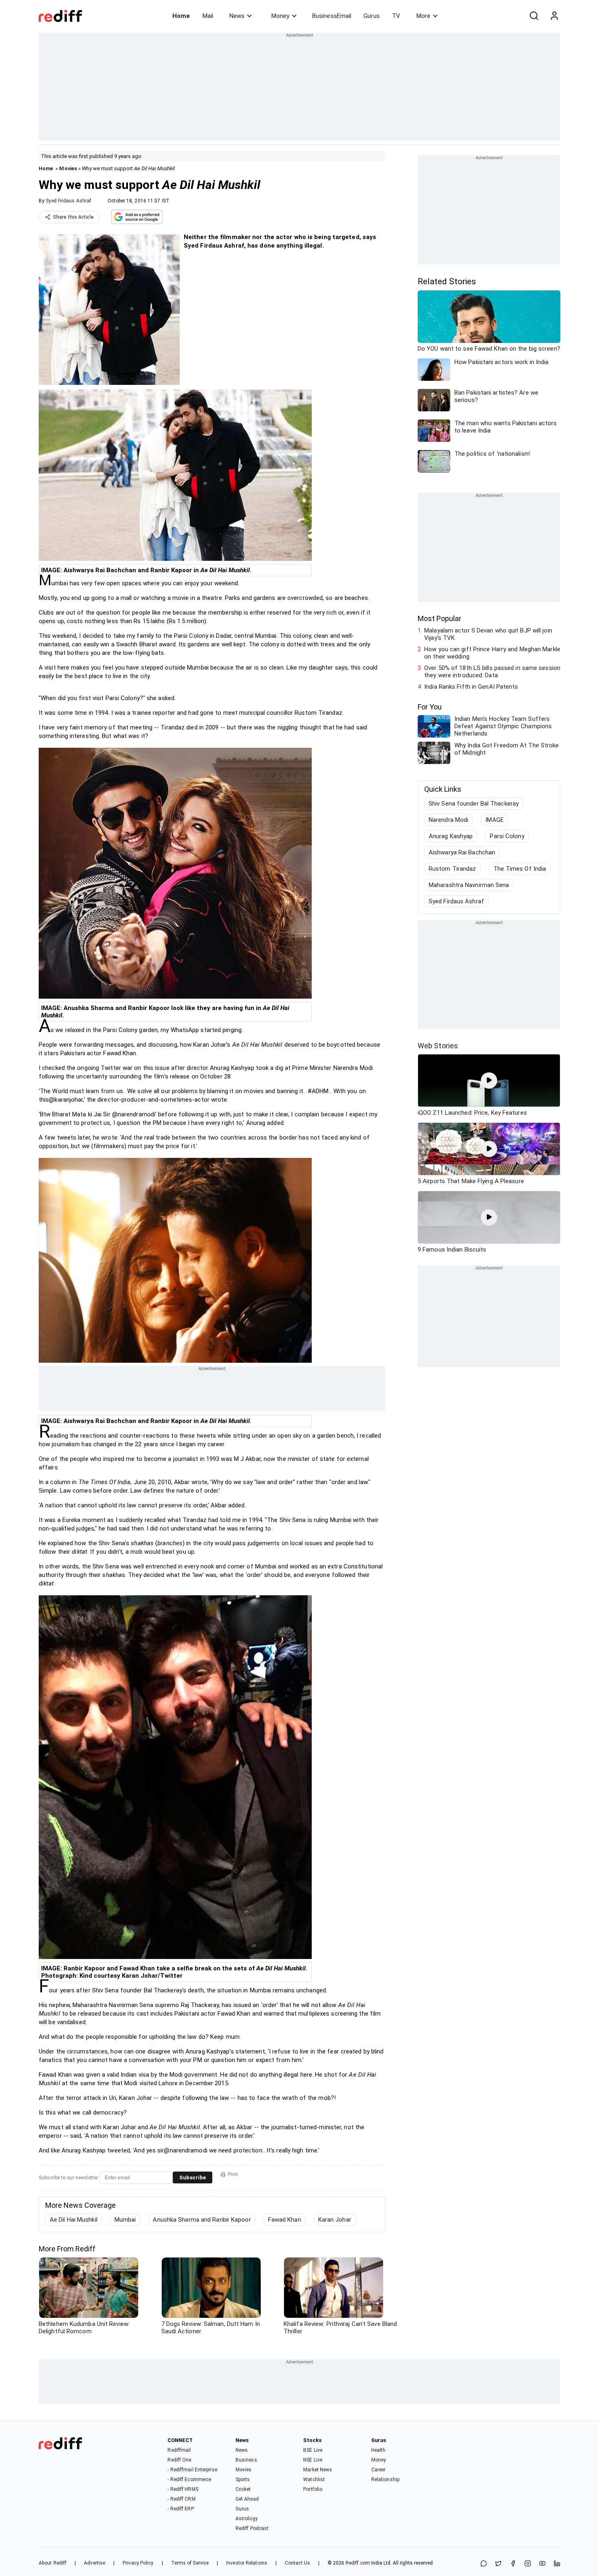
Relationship (385, 2479)
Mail (208, 16)
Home (181, 16)
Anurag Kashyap (451, 836)
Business (246, 2460)
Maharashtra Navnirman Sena (469, 885)
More (423, 16)
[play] (489, 1080)
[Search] (534, 16)
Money (280, 16)
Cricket (243, 2489)
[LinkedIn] (557, 2564)
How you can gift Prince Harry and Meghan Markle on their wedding (492, 653)
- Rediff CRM (181, 2499)
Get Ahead (247, 2499)
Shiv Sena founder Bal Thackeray (474, 804)
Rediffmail (179, 2450)
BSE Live (313, 2450)
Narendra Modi (448, 820)
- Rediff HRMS (183, 2489)
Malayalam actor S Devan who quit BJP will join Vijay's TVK (488, 634)
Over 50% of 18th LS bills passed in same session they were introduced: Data (492, 672)
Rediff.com (358, 2563)
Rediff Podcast (252, 2528)
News (237, 16)
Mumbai (125, 2220)
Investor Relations (247, 2563)
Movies (68, 168)
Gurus (372, 16)
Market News (318, 2470)
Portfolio (313, 2489)
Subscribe (193, 2177)
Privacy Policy (138, 2563)
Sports (243, 2479)
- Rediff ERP (181, 2509)
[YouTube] (542, 2564)
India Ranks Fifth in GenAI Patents (471, 687)
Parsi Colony (507, 836)
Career (379, 2470)
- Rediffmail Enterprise (192, 2470)
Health (379, 2450)
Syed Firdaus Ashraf (68, 201)
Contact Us (297, 2563)
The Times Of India (520, 869)
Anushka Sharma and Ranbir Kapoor (202, 2220)
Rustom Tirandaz (453, 869)
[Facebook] (513, 2564)
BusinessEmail (332, 16)
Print (233, 2174)
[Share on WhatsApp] (484, 2564)
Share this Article (73, 217)
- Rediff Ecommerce (189, 2479)
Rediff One (179, 2460)
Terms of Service (190, 2563)
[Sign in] (554, 16)
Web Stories (438, 1046)
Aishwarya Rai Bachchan (462, 852)
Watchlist (314, 2479)
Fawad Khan (285, 2220)
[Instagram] (528, 2564)
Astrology (247, 2519)
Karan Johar (335, 2220)
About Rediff (53, 2563)
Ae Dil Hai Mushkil (74, 2220)
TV (396, 16)
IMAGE (494, 820)
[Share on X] (498, 2564)
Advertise (95, 2563)
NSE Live (313, 2460)
